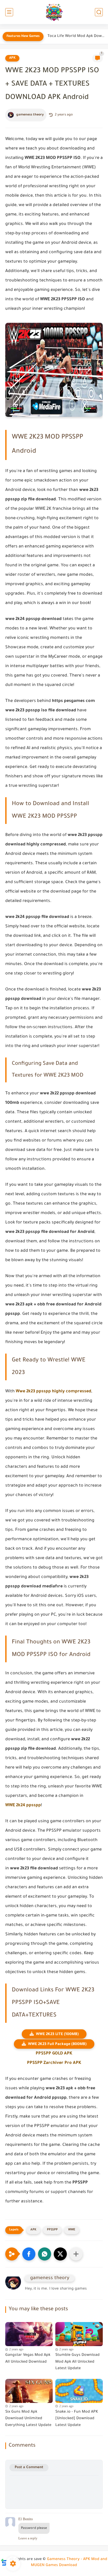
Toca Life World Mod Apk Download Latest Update (76, 36)
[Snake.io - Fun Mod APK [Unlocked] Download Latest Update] (79, 2390)
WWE (10, 1805)
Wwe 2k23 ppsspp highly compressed (53, 1392)
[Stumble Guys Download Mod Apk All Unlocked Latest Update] (79, 2333)
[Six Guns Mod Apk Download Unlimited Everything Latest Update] (29, 2390)
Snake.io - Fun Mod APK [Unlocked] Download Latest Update (77, 2419)
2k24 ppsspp (28, 1805)
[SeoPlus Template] (4, 2560)
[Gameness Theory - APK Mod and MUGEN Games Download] (54, 12)
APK (12, 58)
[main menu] (9, 12)
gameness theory (30, 115)
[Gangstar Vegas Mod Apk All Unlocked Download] (29, 2333)
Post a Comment (29, 2467)
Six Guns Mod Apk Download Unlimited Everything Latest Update (28, 2419)
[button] (29, 2254)
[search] (99, 12)
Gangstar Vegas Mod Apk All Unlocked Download (28, 2359)
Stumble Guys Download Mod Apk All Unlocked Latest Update (77, 2362)
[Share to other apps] (76, 2254)
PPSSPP (52, 2230)
